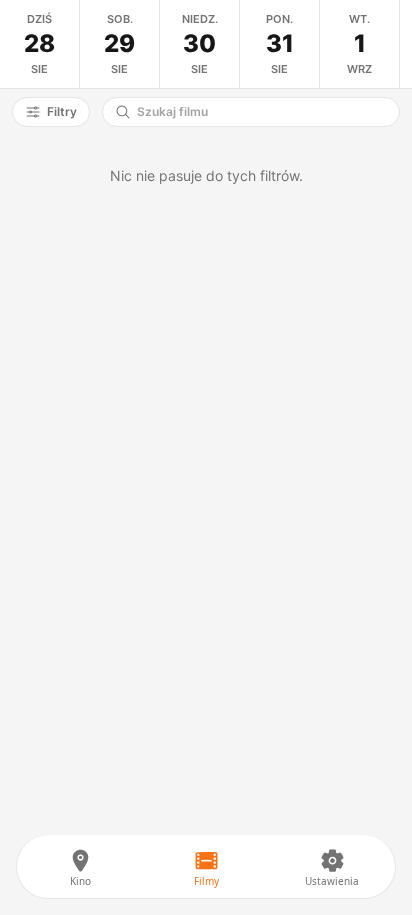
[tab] (40, 44)
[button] (51, 112)
